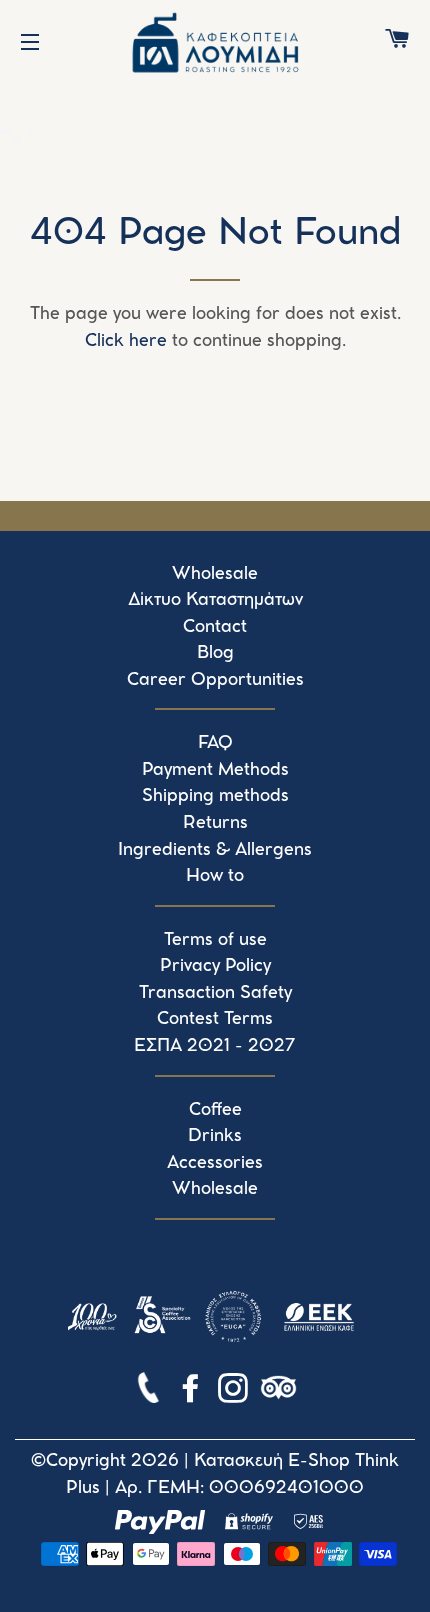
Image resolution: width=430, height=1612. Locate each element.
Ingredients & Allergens (215, 850)
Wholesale (215, 574)
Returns (215, 823)
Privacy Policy (215, 966)
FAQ (215, 743)
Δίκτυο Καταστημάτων (215, 600)
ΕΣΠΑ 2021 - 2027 (215, 1046)
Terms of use (215, 940)
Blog (215, 653)
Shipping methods (215, 796)
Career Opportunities (215, 680)
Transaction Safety (215, 993)
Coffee (215, 1110)
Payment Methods (215, 770)
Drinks (215, 1136)
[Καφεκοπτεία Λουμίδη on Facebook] (193, 1392)
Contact (215, 627)
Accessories (215, 1163)
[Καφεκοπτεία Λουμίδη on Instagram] (235, 1392)
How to (215, 876)
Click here (126, 341)
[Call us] (150, 1392)
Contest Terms (215, 1019)
